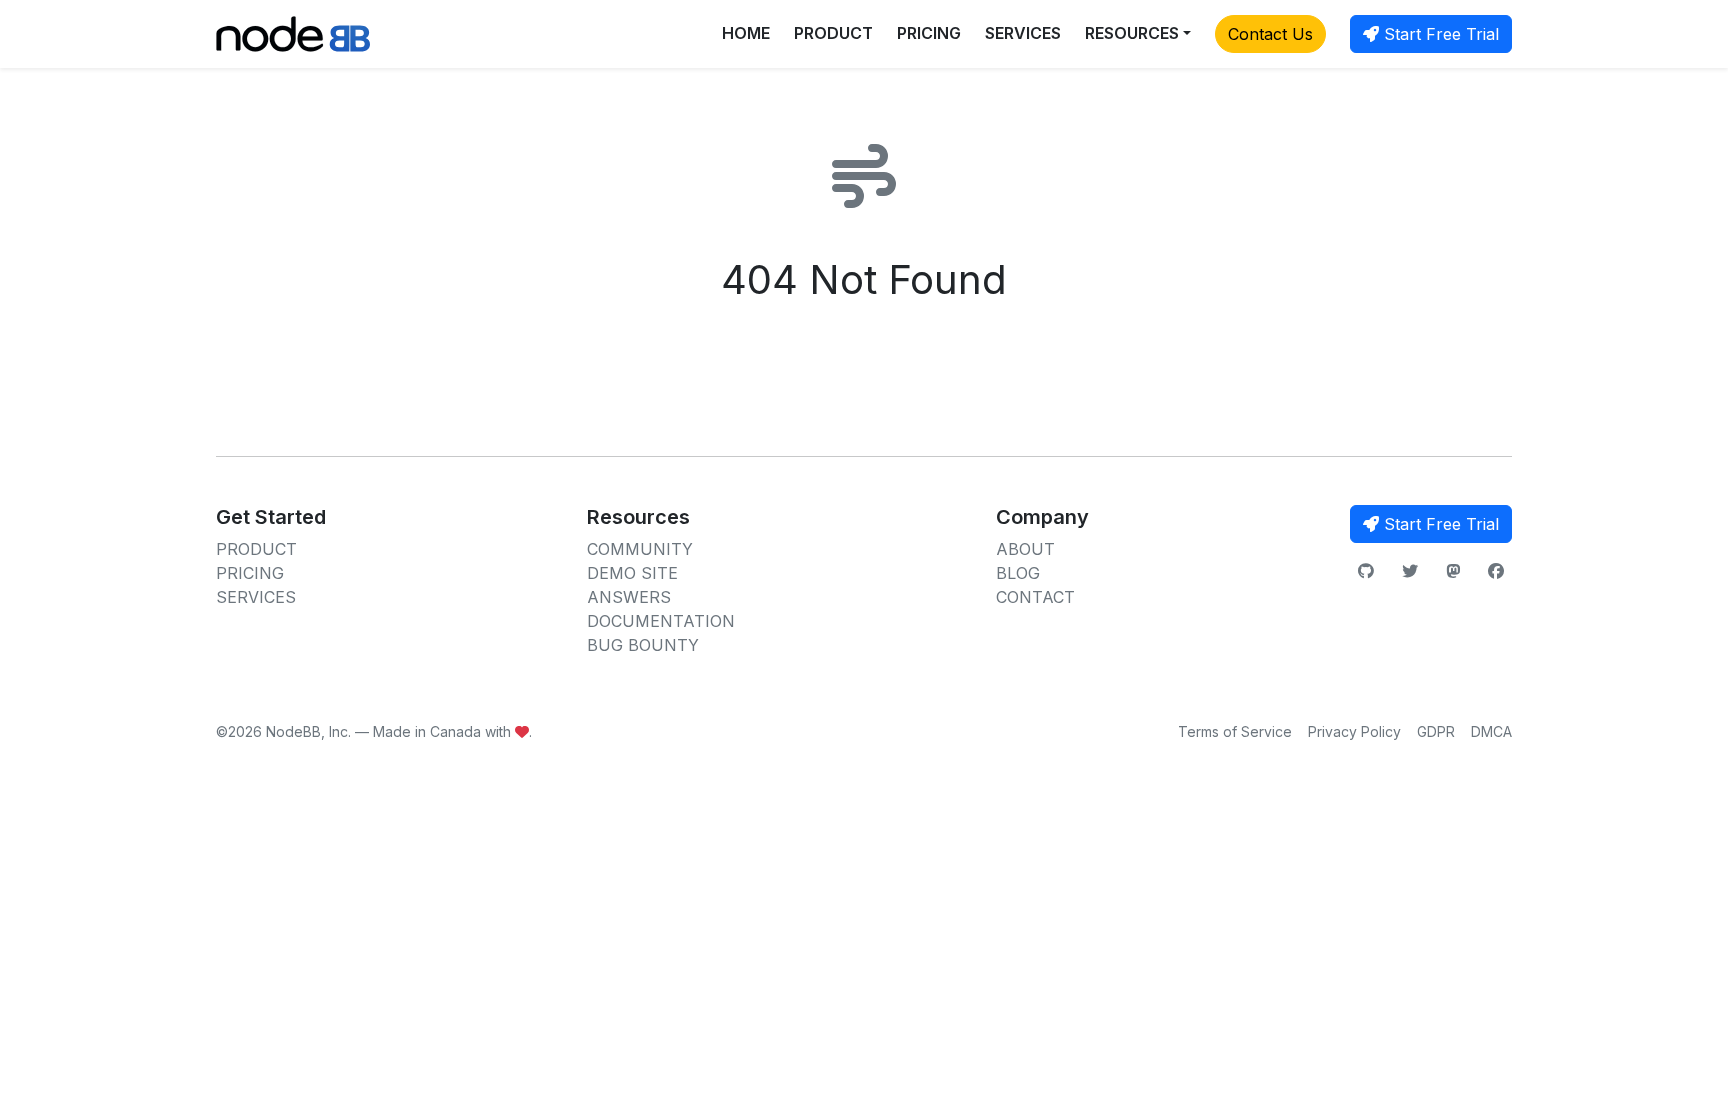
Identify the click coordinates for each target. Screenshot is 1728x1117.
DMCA (1491, 731)
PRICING (929, 33)
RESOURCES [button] (1132, 33)
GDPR (1436, 731)
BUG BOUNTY (643, 645)
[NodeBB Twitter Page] (1410, 571)
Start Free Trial (1439, 34)
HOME (746, 33)
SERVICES (1023, 33)
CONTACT (1035, 597)
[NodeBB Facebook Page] (1496, 571)
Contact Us (1270, 34)
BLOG (1018, 573)
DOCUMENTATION (661, 621)
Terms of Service (1235, 731)
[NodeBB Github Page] (1366, 571)
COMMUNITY (640, 549)
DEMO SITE (632, 573)
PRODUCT (833, 33)
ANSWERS (629, 597)
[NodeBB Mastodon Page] (1453, 571)
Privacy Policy (1354, 731)
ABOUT (1025, 549)
